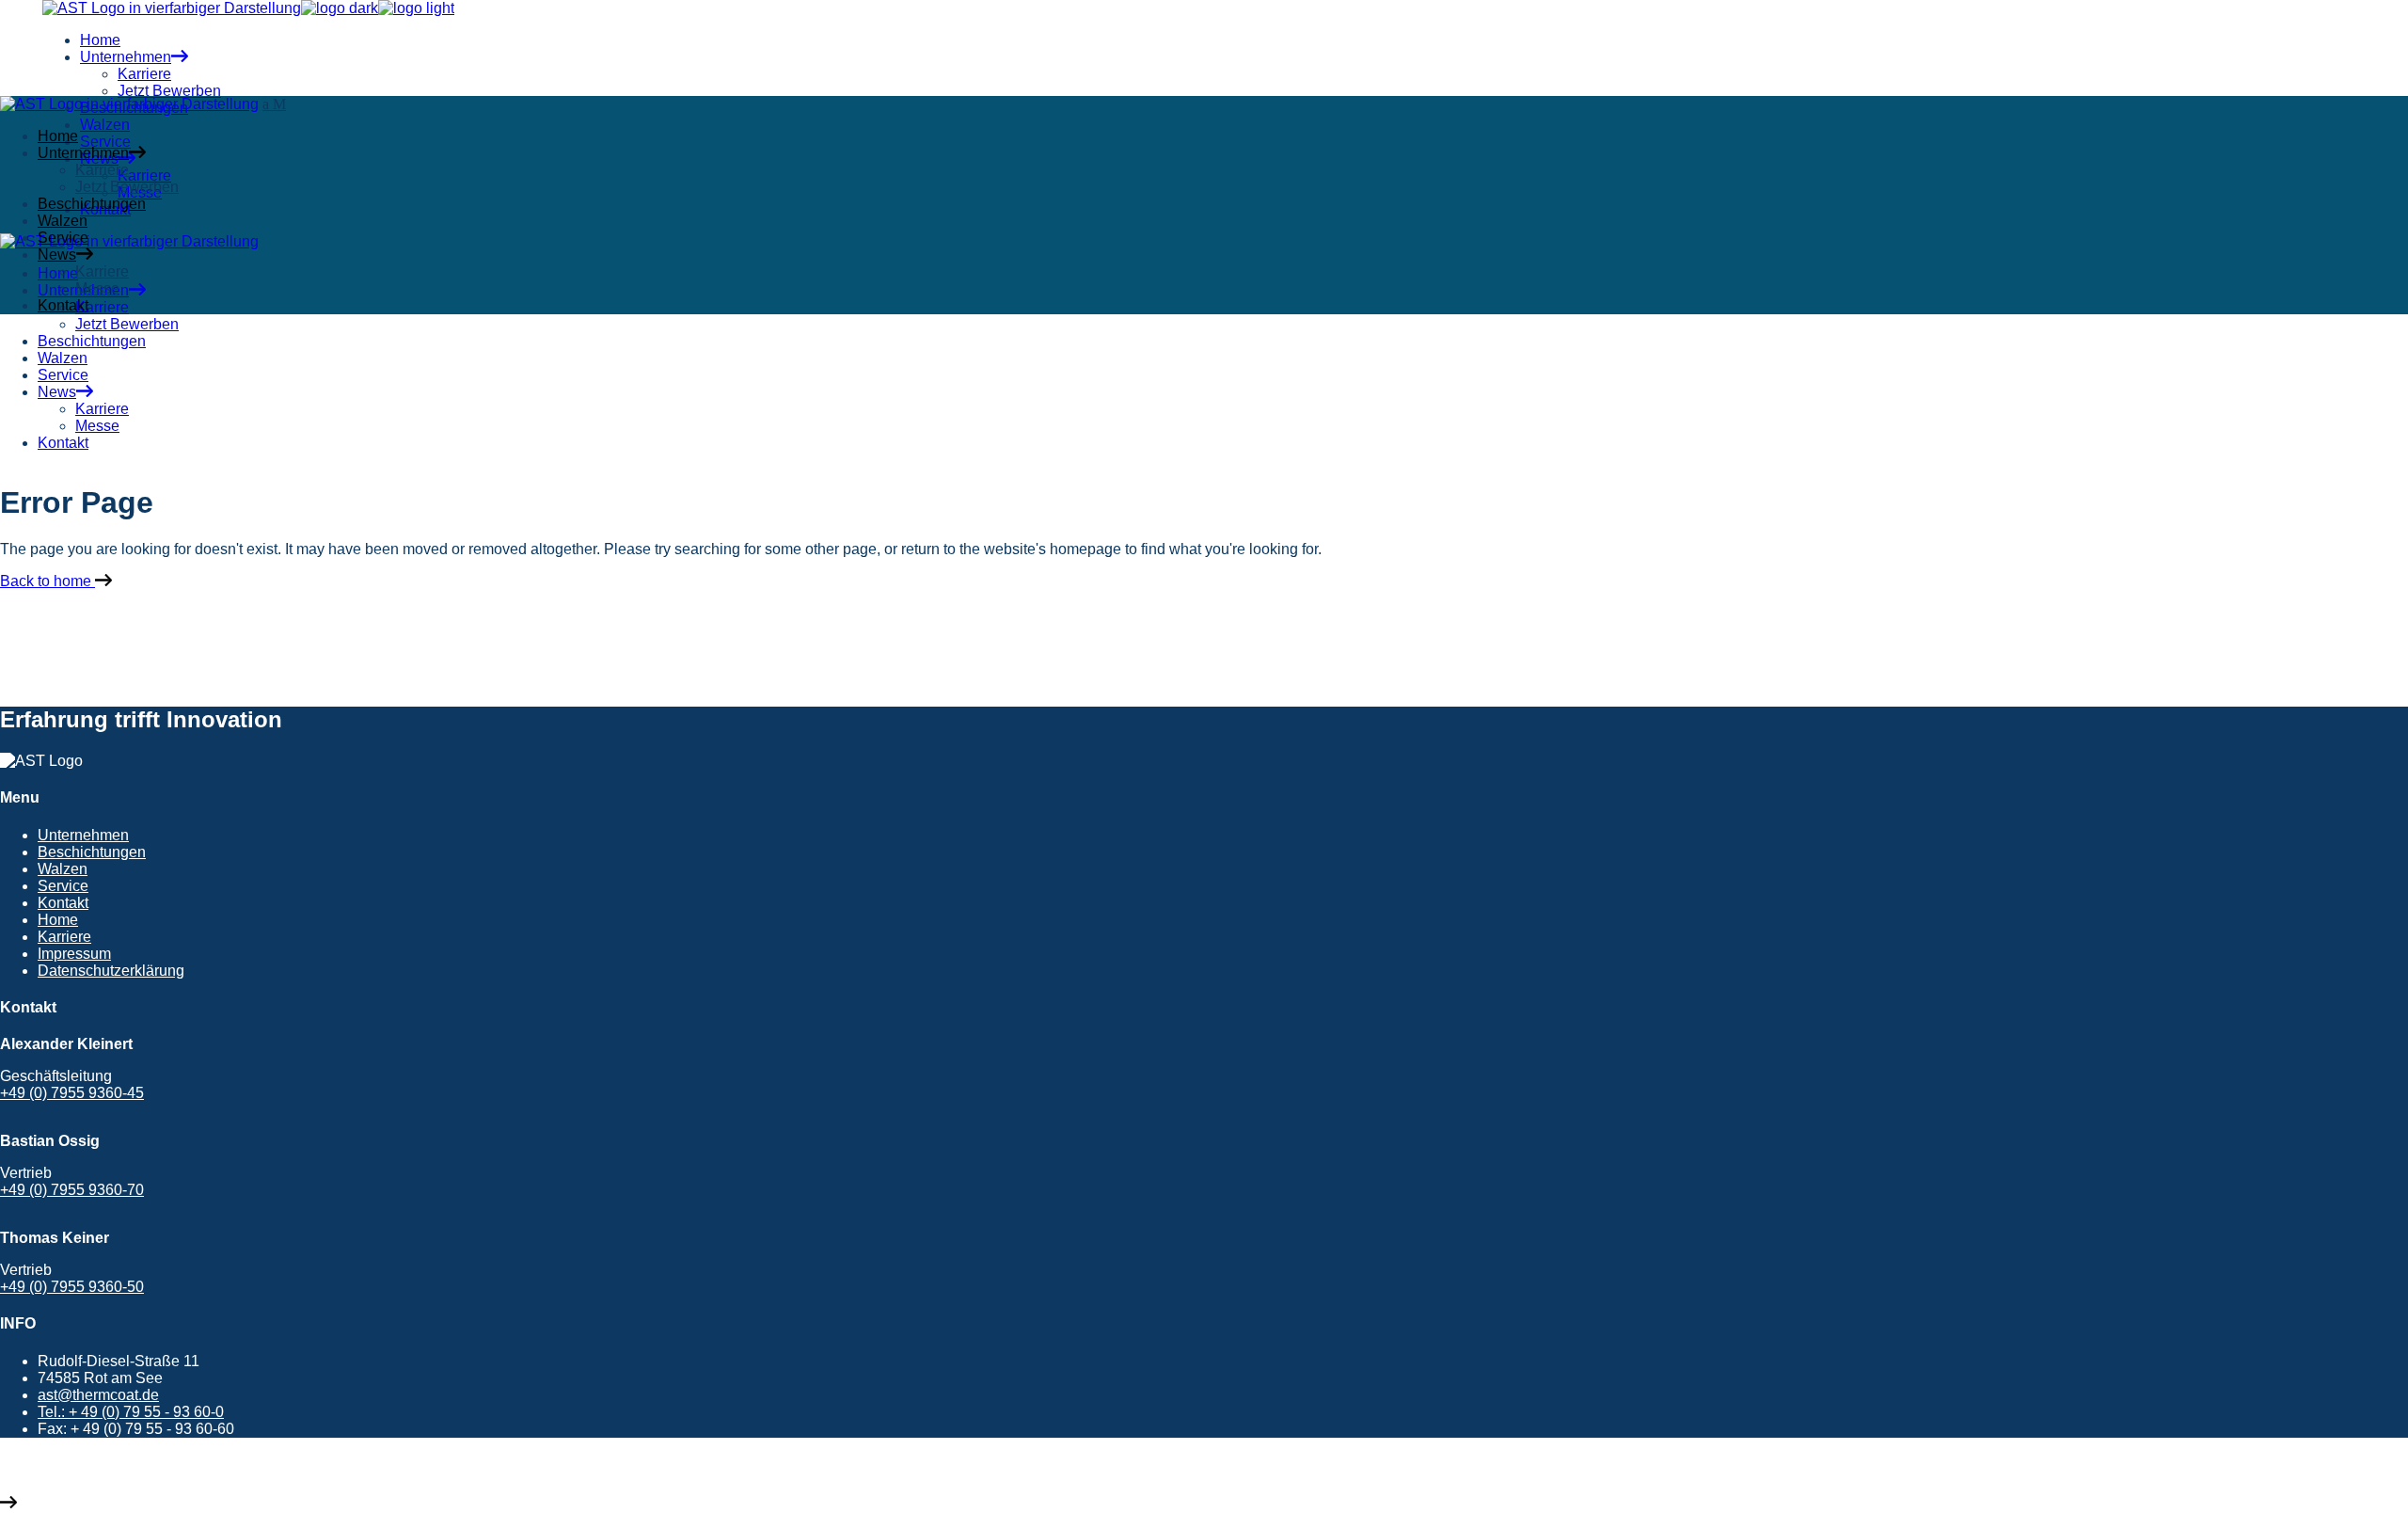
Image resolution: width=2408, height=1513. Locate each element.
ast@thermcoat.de (98, 1395)
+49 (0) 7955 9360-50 (72, 1287)
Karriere (64, 937)
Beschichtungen (92, 852)
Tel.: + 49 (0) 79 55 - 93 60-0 (131, 1412)
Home (58, 920)
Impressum (74, 954)
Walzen (63, 869)
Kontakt (63, 903)
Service (63, 886)
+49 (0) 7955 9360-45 (72, 1093)
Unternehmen (83, 835)
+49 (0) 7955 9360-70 (72, 1190)
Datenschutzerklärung (111, 971)
